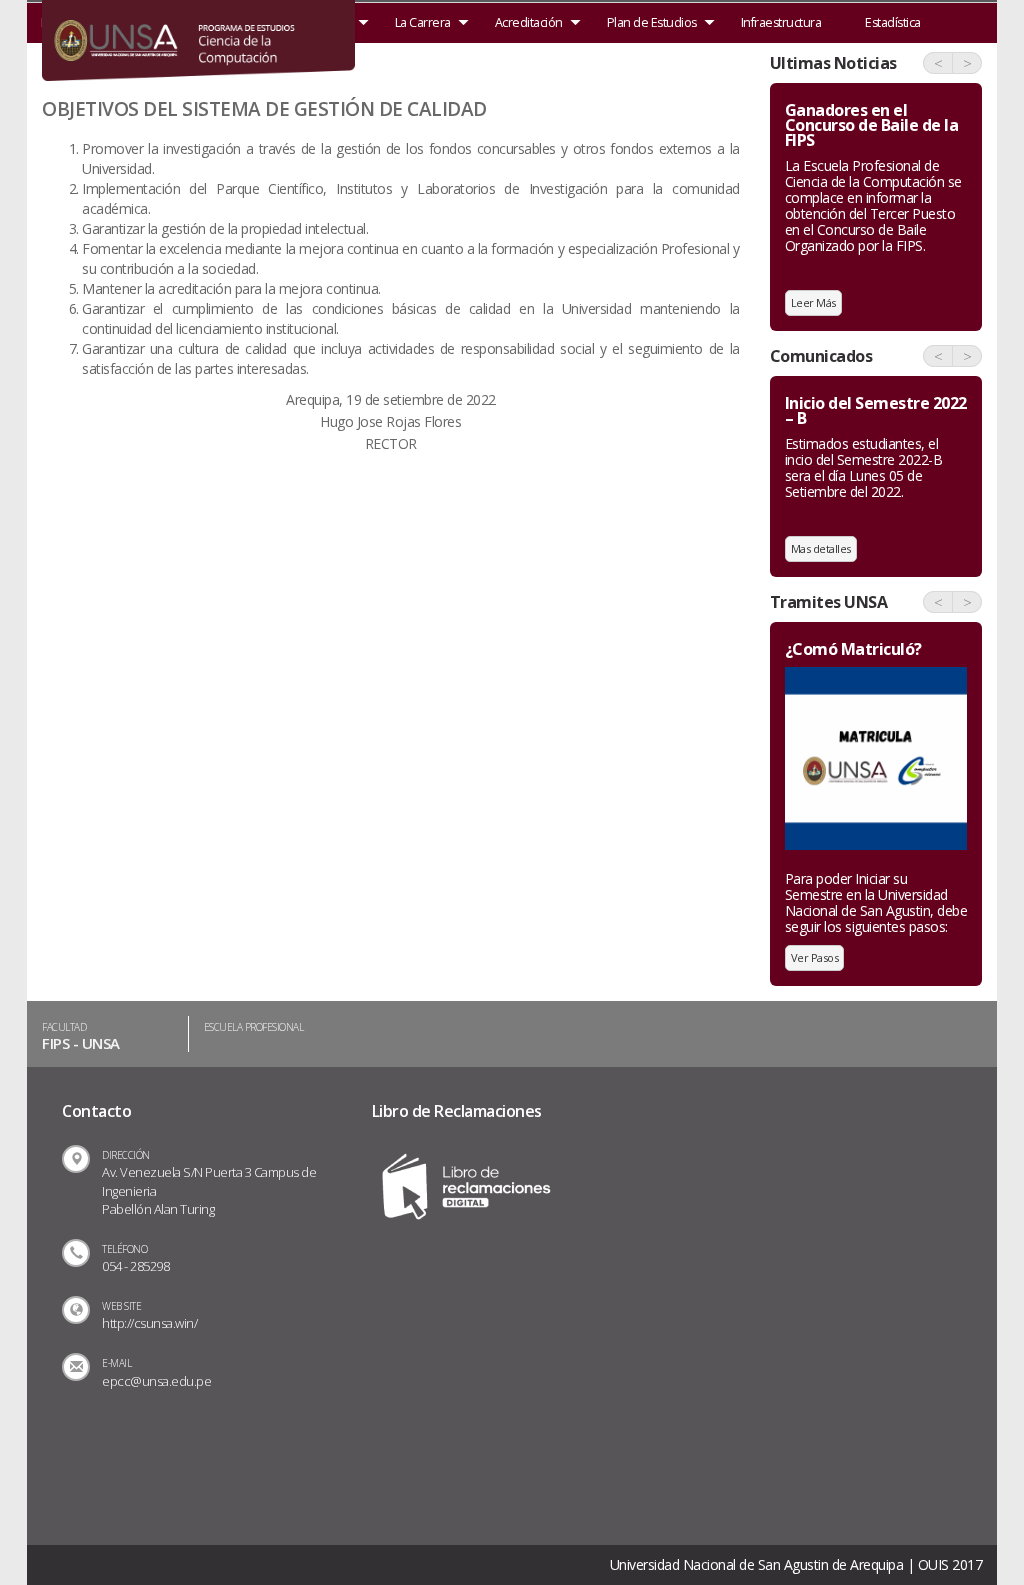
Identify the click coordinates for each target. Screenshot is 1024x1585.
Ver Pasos (815, 957)
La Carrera (423, 22)
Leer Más (813, 302)
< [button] (938, 63)
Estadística (893, 22)
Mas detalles (821, 548)
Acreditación (529, 22)
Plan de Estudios (652, 22)
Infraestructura (781, 22)
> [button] (967, 63)
